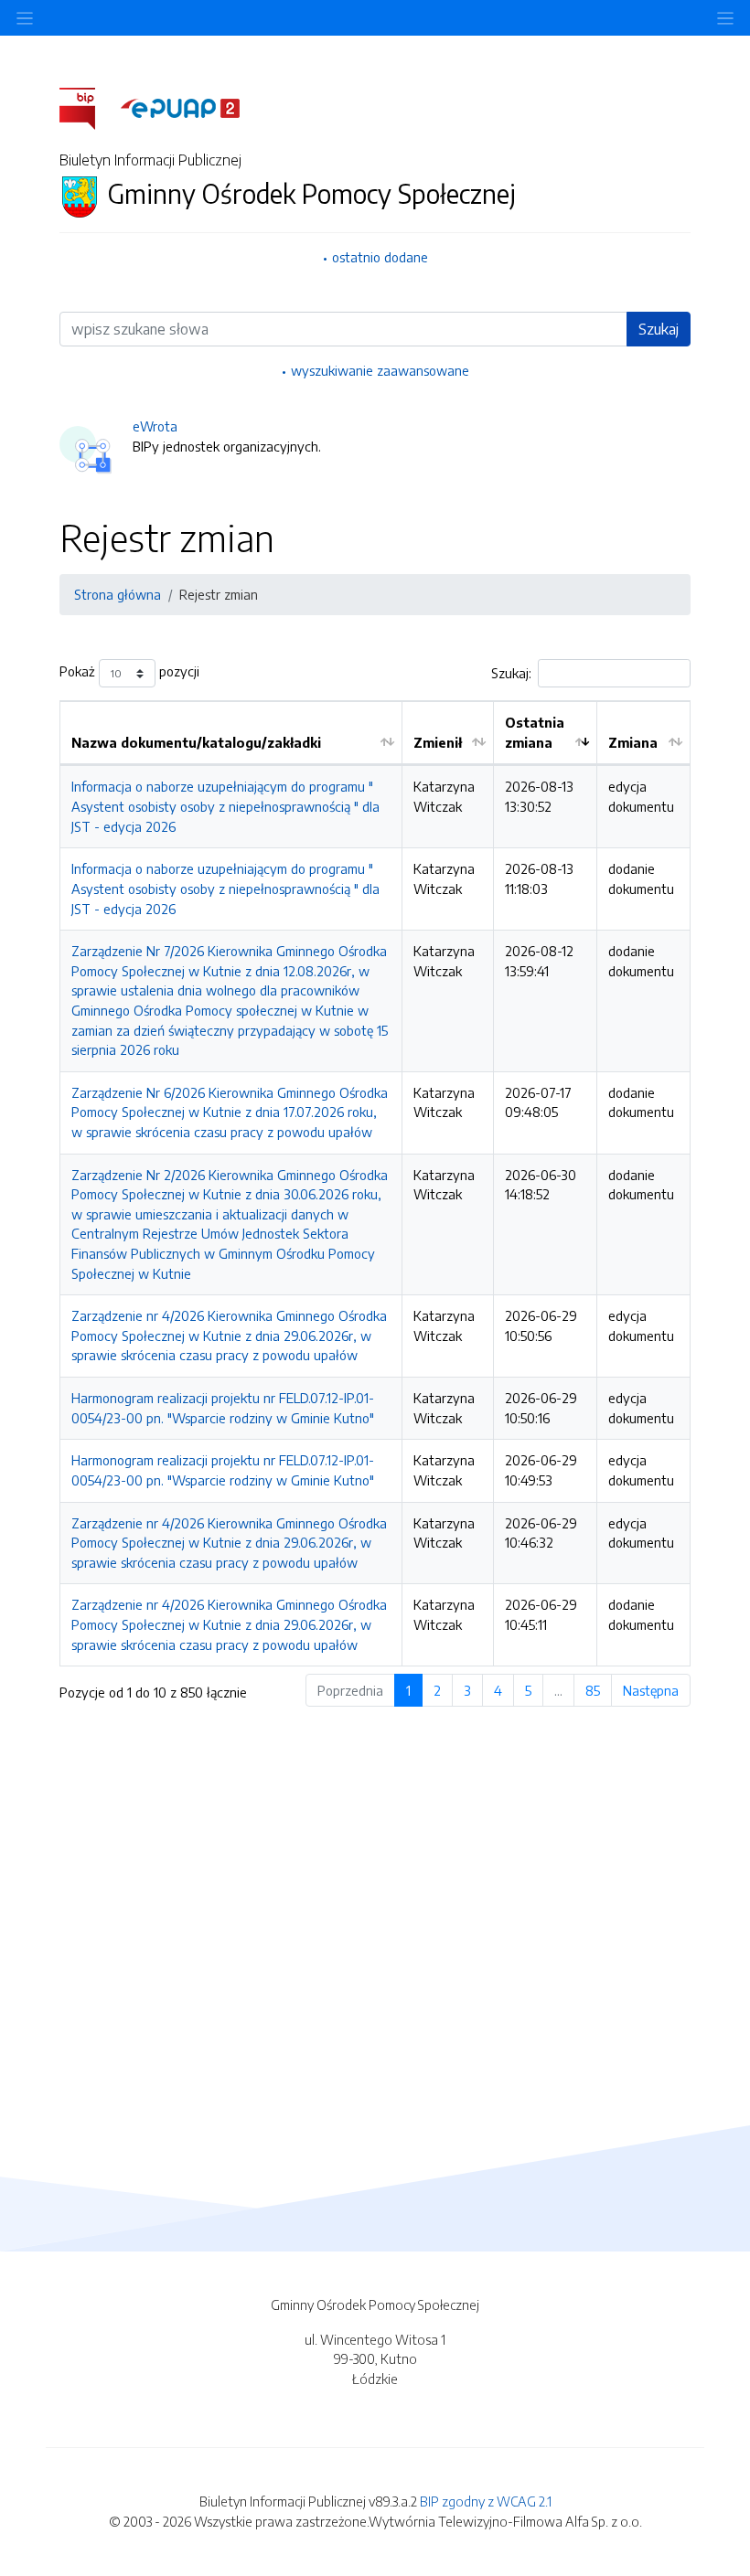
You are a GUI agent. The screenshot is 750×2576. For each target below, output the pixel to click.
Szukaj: (511, 673)
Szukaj (659, 329)
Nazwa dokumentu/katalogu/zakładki (196, 742)
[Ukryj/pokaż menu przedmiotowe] (25, 18)
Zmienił (438, 742)
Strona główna (118, 594)
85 (593, 1690)
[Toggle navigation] (725, 18)
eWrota (155, 426)
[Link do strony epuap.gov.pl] (180, 107)
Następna (651, 1690)
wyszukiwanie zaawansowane (380, 370)
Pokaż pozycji (129, 672)
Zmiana (633, 742)
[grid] (375, 1183)
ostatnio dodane (380, 257)
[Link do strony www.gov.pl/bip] (88, 107)
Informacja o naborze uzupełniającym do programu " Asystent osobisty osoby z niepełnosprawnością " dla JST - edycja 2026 (225, 806)
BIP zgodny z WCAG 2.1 (486, 2501)
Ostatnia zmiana (535, 732)
